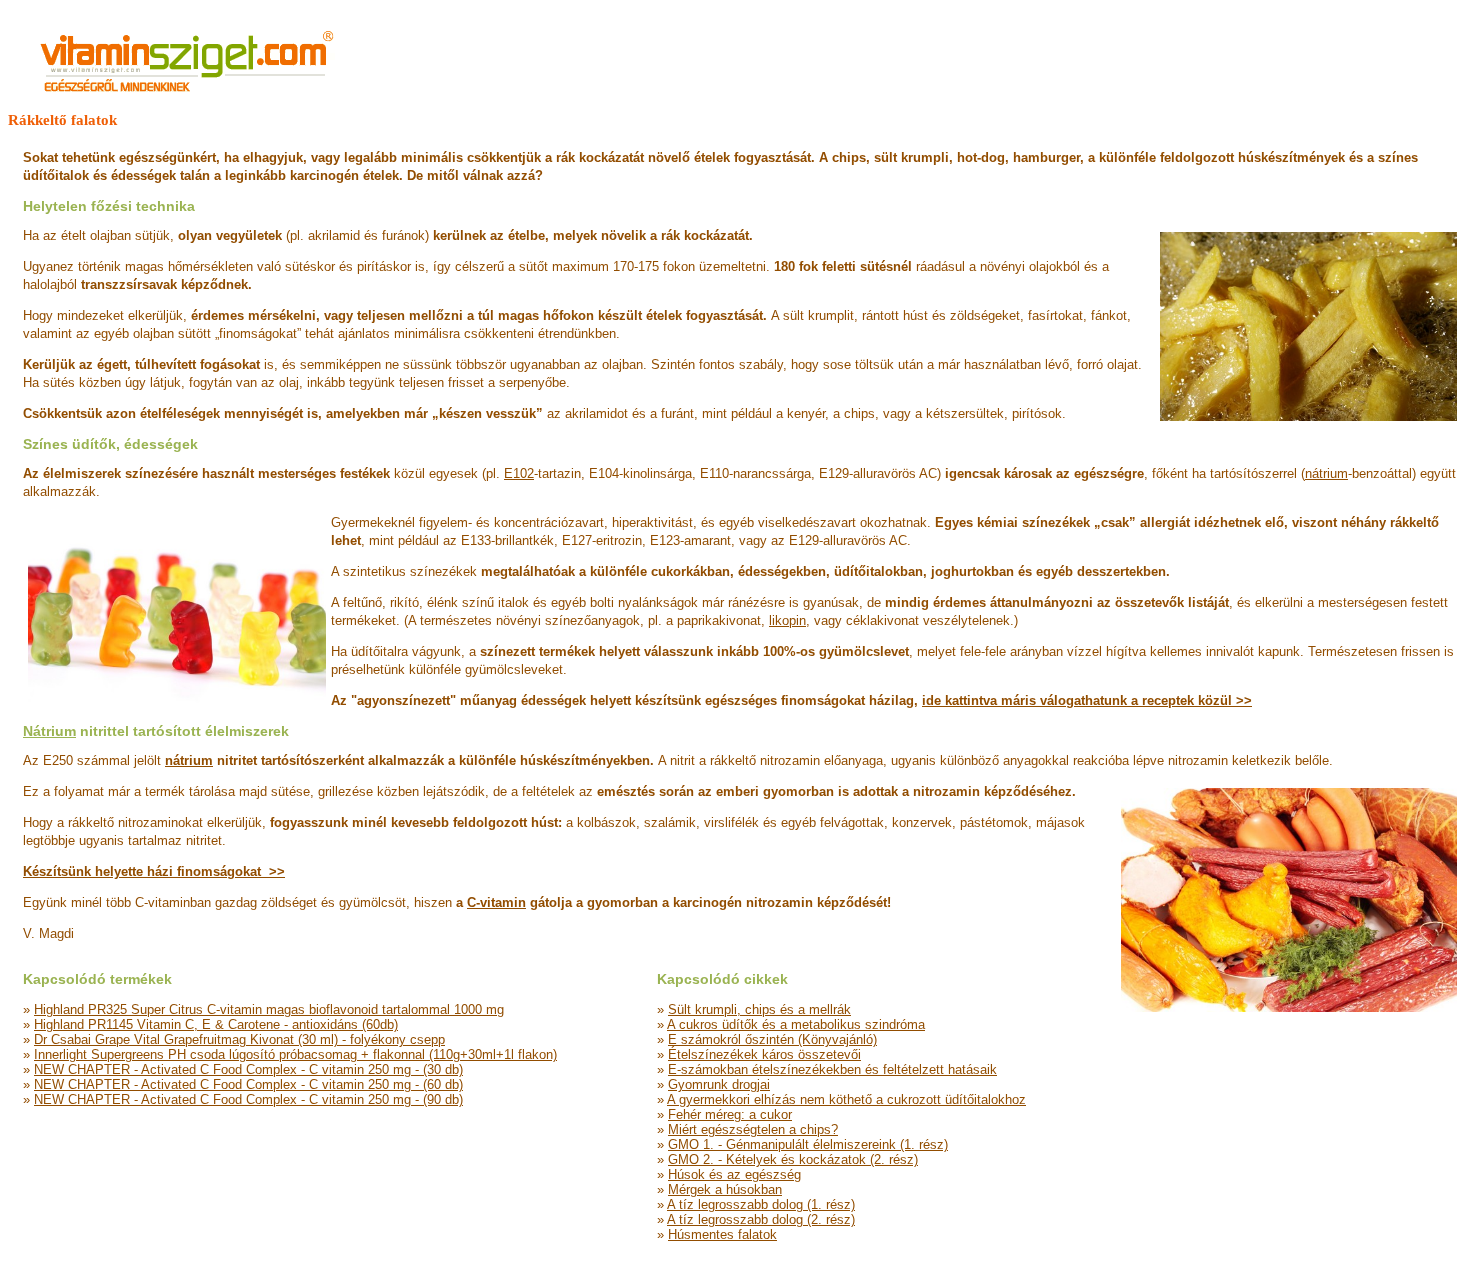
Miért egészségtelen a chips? (753, 1129)
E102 (519, 473)
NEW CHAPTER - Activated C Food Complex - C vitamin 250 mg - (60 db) (248, 1084)
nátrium (1326, 473)
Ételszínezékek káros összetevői (764, 1054)
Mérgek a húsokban (725, 1189)
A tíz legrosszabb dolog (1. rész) (761, 1204)
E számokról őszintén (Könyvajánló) (772, 1039)
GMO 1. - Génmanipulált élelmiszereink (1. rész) (808, 1144)
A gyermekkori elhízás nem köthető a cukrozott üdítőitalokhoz (846, 1099)
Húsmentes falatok (722, 1234)
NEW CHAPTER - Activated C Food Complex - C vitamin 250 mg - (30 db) (248, 1069)
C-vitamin (496, 902)
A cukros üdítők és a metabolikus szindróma (796, 1024)
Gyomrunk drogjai (719, 1084)
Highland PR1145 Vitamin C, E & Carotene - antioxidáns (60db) (216, 1024)
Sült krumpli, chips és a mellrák (759, 1009)
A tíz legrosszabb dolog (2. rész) (761, 1219)
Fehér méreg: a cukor (730, 1114)
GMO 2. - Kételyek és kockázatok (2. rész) (793, 1159)
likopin (787, 620)
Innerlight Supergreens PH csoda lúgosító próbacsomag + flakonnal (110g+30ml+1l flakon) (295, 1054)
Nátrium (49, 731)
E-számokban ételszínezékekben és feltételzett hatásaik (832, 1069)
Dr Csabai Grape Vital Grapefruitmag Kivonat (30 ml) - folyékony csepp (239, 1039)
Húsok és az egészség (734, 1174)
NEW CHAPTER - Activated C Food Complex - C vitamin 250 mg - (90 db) (248, 1099)
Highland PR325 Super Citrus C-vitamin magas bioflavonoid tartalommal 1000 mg (269, 1009)
